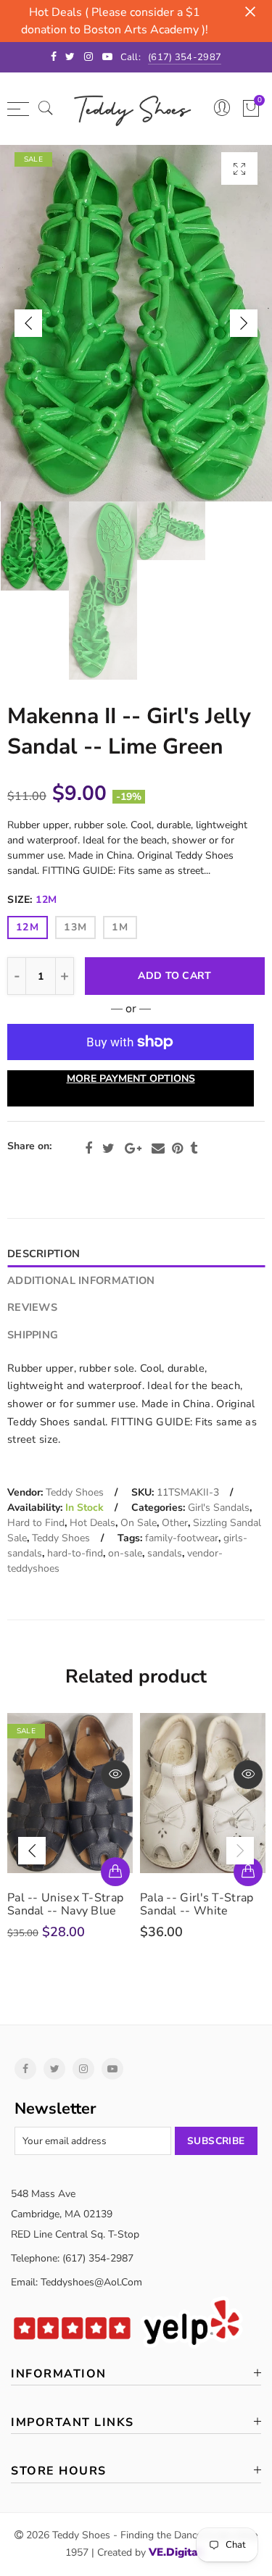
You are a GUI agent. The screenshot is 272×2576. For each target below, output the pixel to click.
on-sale (125, 1553)
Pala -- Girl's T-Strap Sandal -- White (197, 1904)
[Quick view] (115, 1775)
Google (133, 1149)
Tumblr (194, 1149)
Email (158, 1149)
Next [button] (244, 323)
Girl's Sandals (219, 1508)
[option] (136, 323)
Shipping (33, 1335)
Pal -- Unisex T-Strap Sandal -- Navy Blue (65, 1904)
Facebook (88, 1149)
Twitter (108, 1149)
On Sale (139, 1523)
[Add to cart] (115, 1872)
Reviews (32, 1307)
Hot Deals (92, 1523)
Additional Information (81, 1280)
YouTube (112, 2069)
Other (175, 1523)
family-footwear (182, 1538)
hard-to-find (75, 1553)
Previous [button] (28, 323)
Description (44, 1254)
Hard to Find (36, 1523)
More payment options (131, 1079)
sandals (165, 1553)
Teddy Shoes (75, 1492)
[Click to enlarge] (239, 168)
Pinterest (177, 1149)
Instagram (83, 2069)
